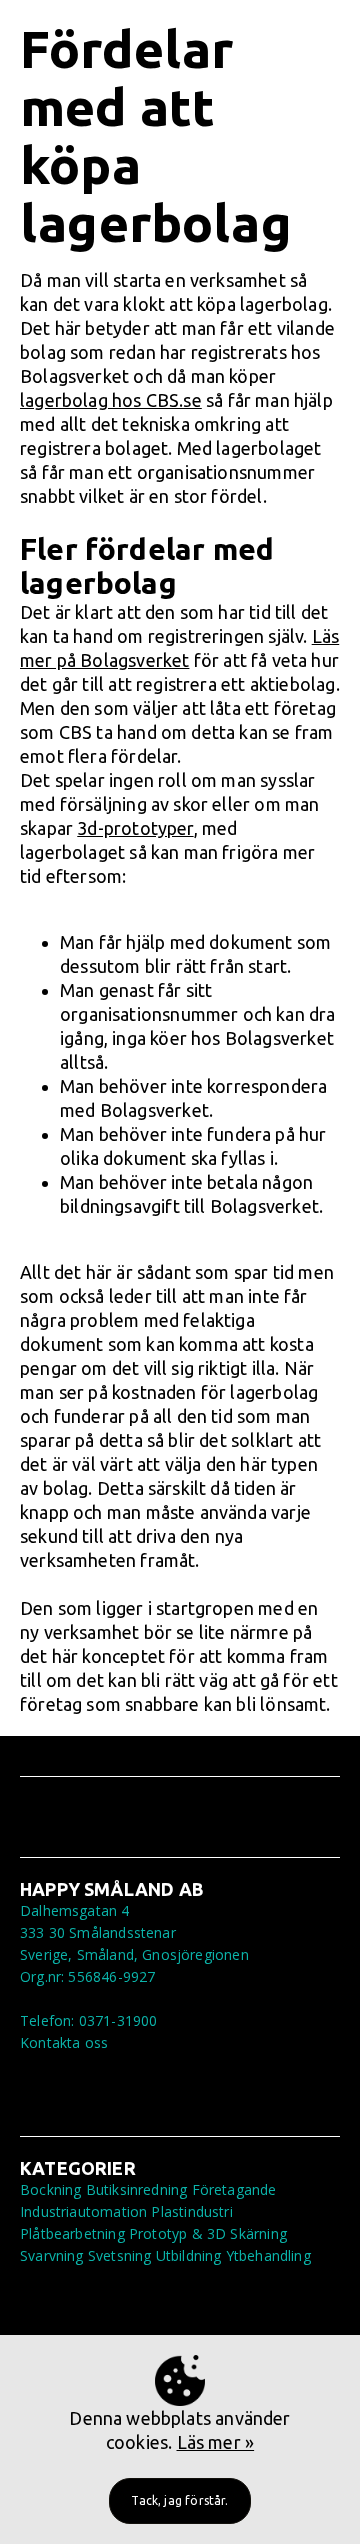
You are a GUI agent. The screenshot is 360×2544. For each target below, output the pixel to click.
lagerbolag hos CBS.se (111, 400)
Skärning (258, 2233)
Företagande (234, 2189)
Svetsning (120, 2255)
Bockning (50, 2189)
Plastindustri (191, 2211)
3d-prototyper (135, 828)
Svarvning (52, 2255)
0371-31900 (118, 2020)
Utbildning (189, 2255)
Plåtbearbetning (72, 2233)
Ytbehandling (268, 2255)
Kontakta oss (64, 2042)
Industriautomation (83, 2211)
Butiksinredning (137, 2189)
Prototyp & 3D (177, 2233)
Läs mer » (216, 2442)
